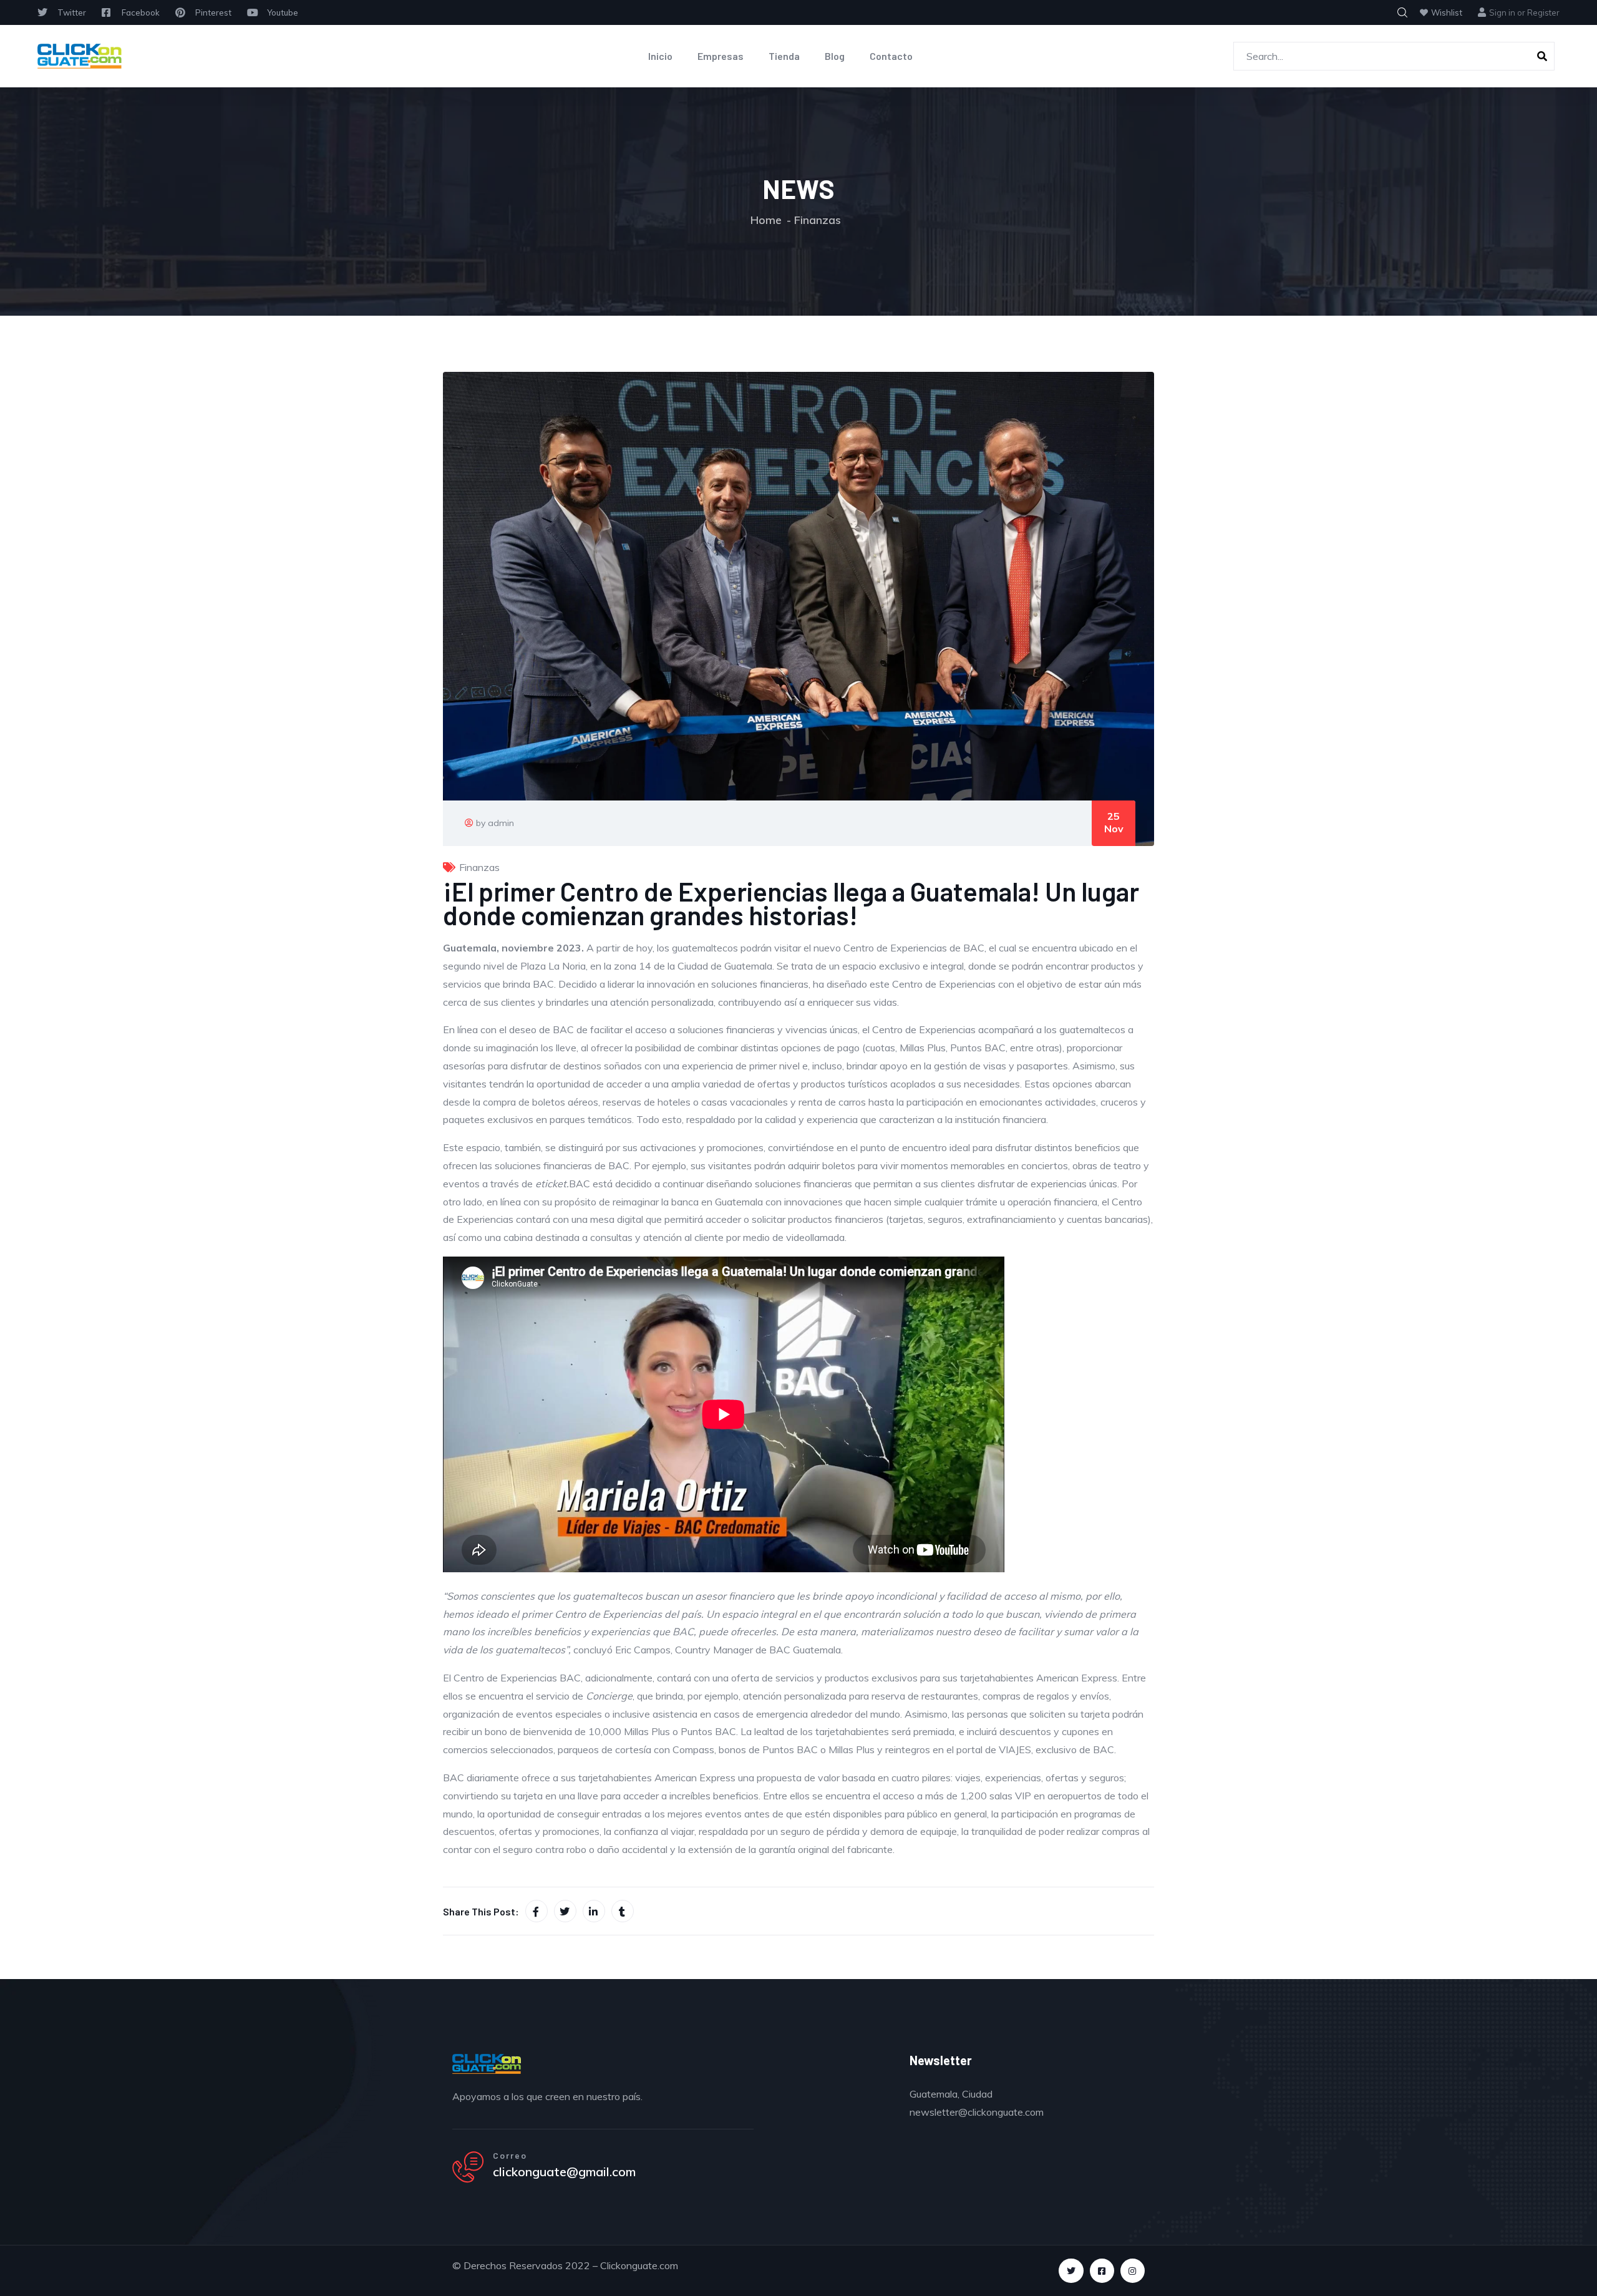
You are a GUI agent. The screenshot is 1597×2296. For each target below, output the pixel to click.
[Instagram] (1133, 2271)
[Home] (80, 56)
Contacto (891, 56)
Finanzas (818, 220)
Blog (835, 56)
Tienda (784, 56)
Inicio (660, 56)
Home (766, 220)
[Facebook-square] (1102, 2271)
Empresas (721, 56)
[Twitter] (1071, 2271)
